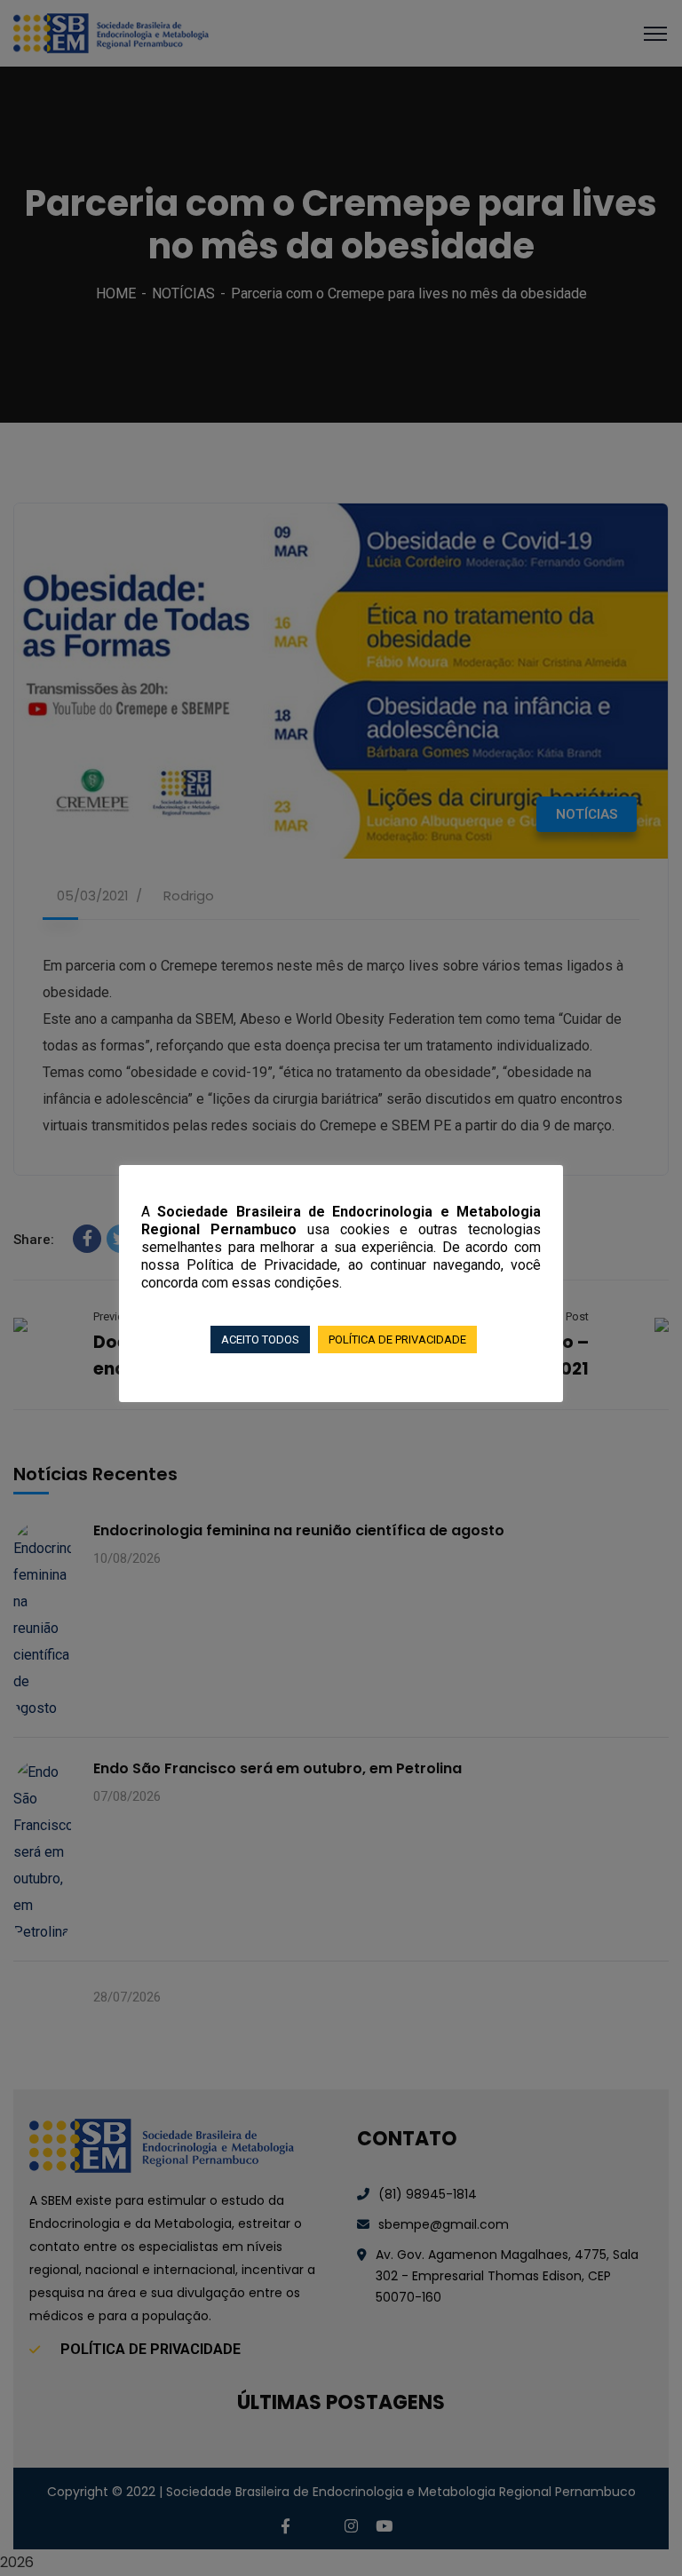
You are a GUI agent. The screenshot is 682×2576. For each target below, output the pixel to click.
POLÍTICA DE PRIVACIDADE (397, 1340)
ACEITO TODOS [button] (260, 1340)
